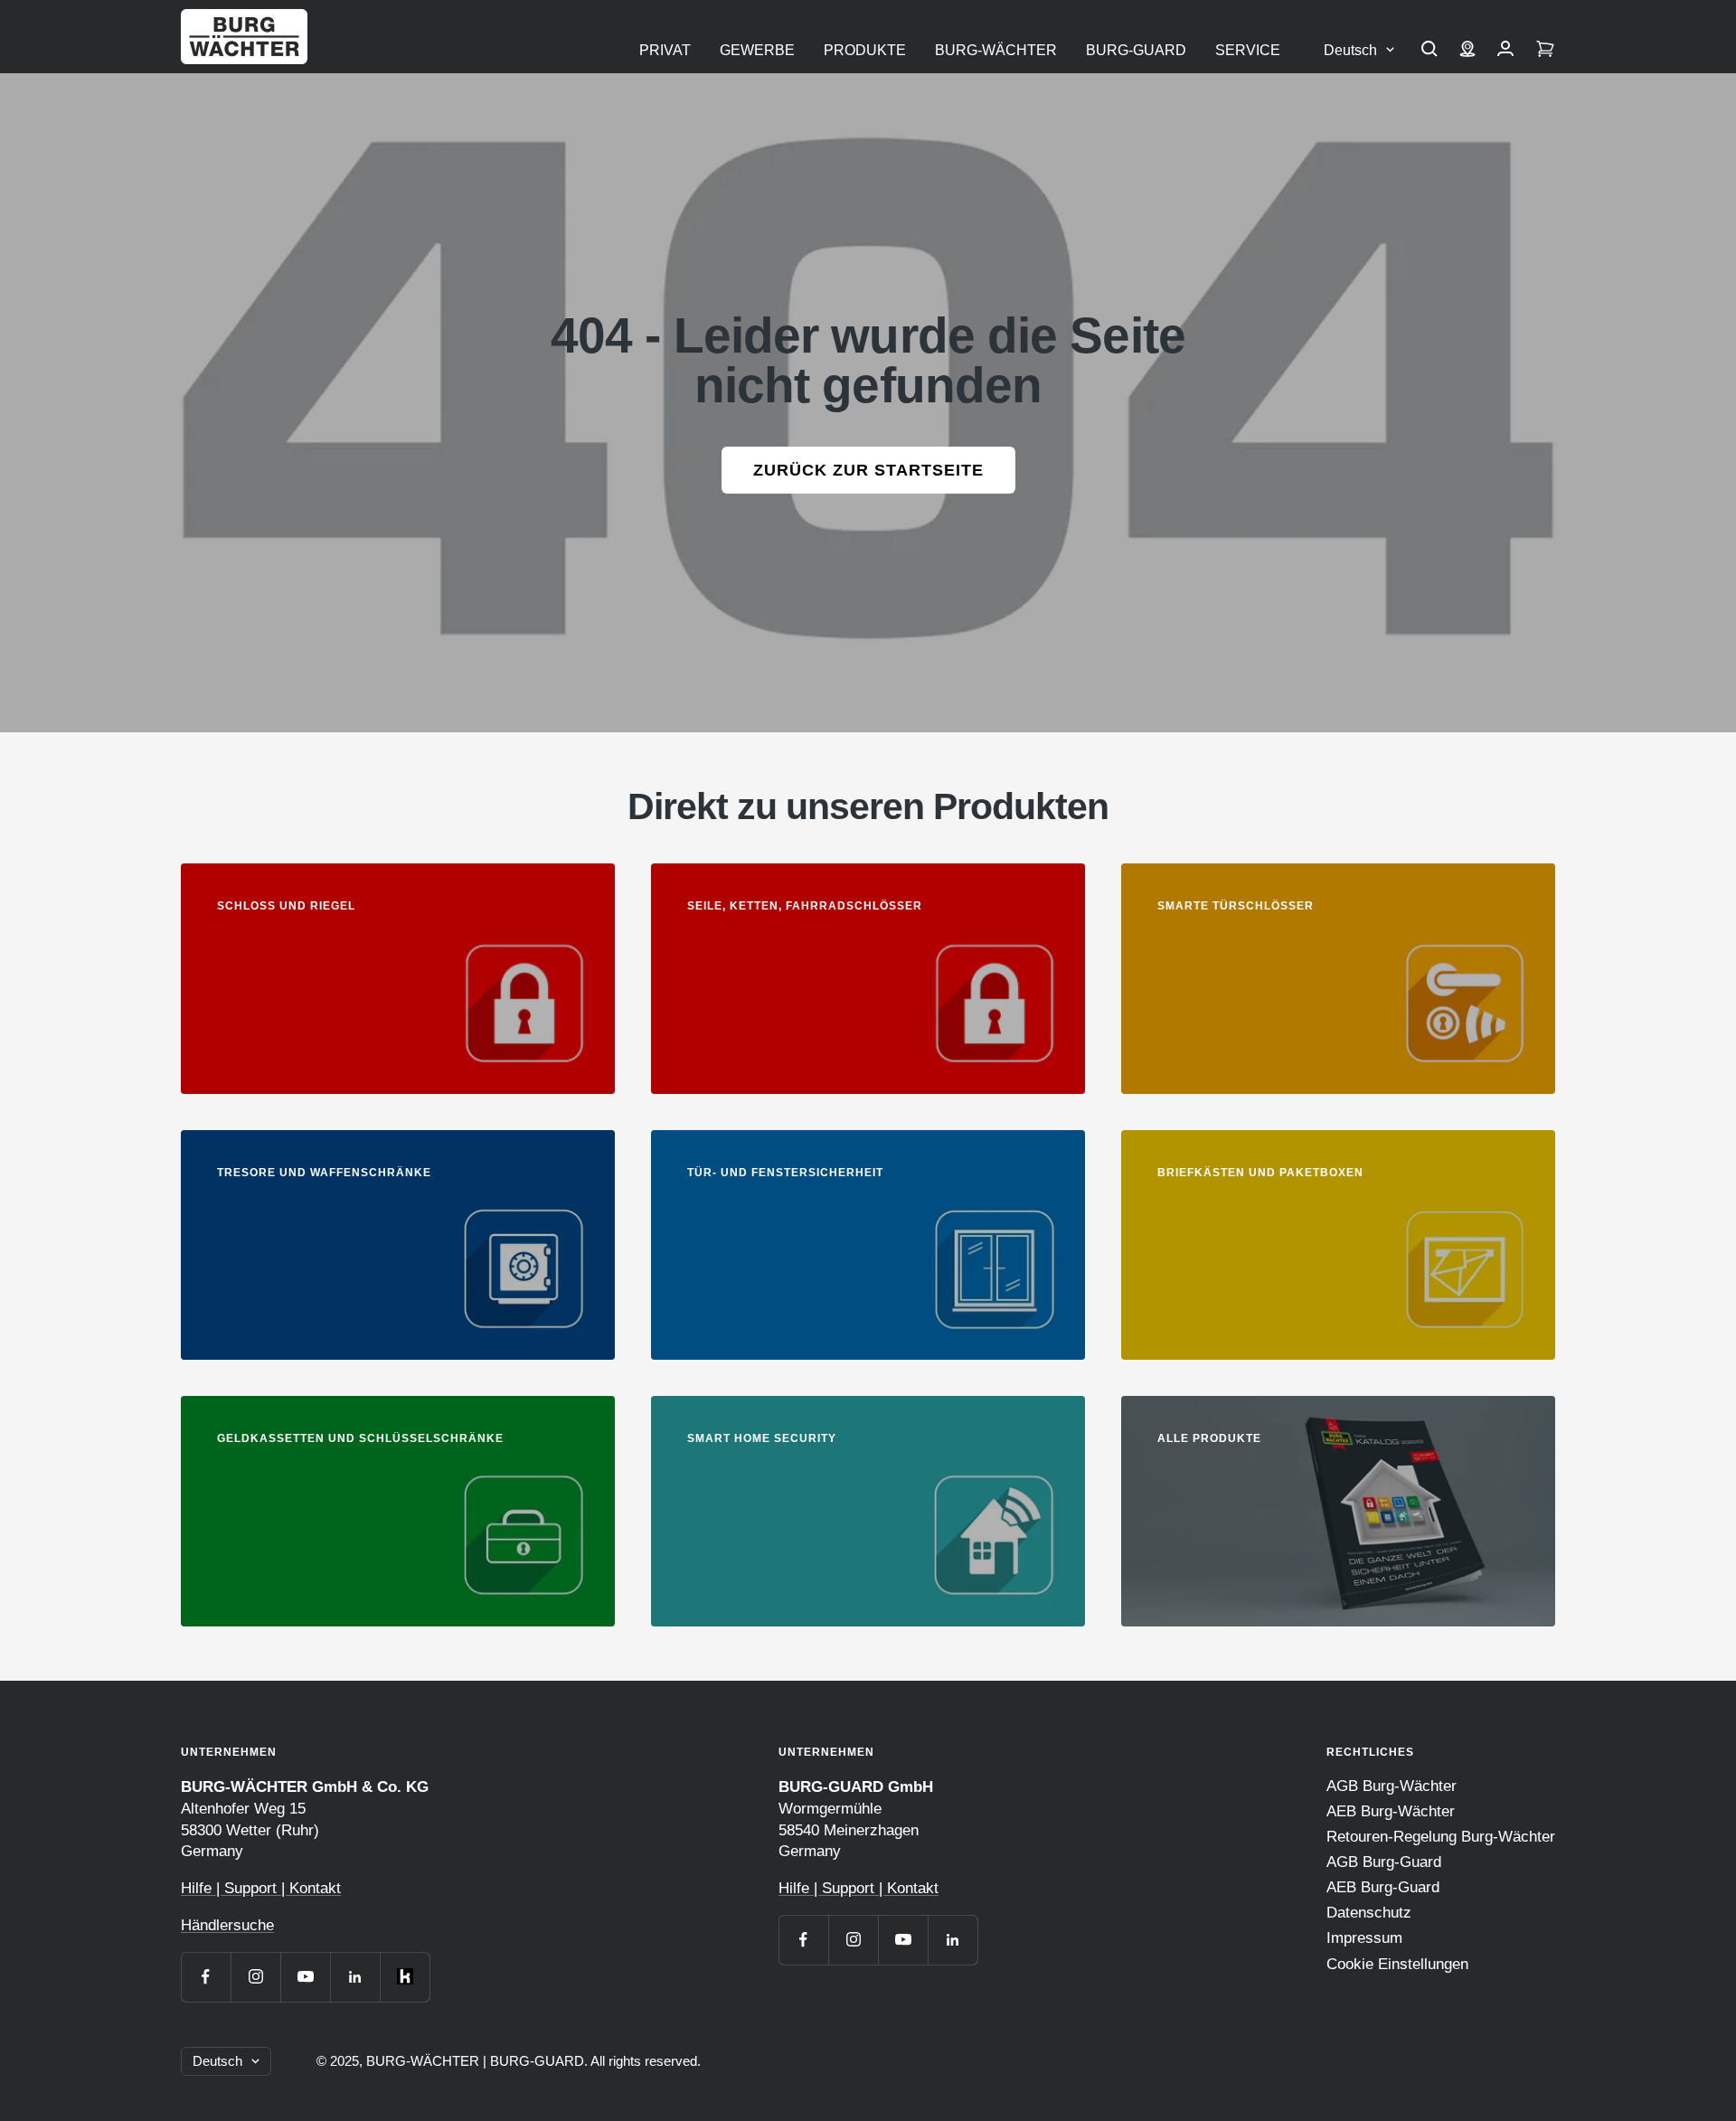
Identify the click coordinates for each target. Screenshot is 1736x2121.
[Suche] (1429, 51)
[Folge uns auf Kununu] (405, 1977)
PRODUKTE (865, 50)
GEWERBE (757, 50)
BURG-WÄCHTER (996, 50)
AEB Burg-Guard (1383, 1887)
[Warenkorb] (1545, 51)
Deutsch (1350, 50)
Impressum (1364, 1938)
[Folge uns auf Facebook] (206, 1977)
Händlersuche (227, 1925)
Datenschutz (1369, 1913)
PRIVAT (665, 50)
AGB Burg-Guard (1384, 1862)
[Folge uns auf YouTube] (305, 1977)
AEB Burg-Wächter (1391, 1811)
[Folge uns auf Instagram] (255, 1977)
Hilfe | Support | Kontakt (261, 1888)
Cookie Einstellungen (1397, 1964)
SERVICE (1248, 50)
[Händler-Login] (1505, 51)
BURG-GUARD (1136, 50)
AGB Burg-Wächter (1392, 1786)
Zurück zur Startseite (868, 470)
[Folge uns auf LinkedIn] (355, 1977)
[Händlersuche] (1467, 51)
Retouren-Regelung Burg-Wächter (1441, 1837)
